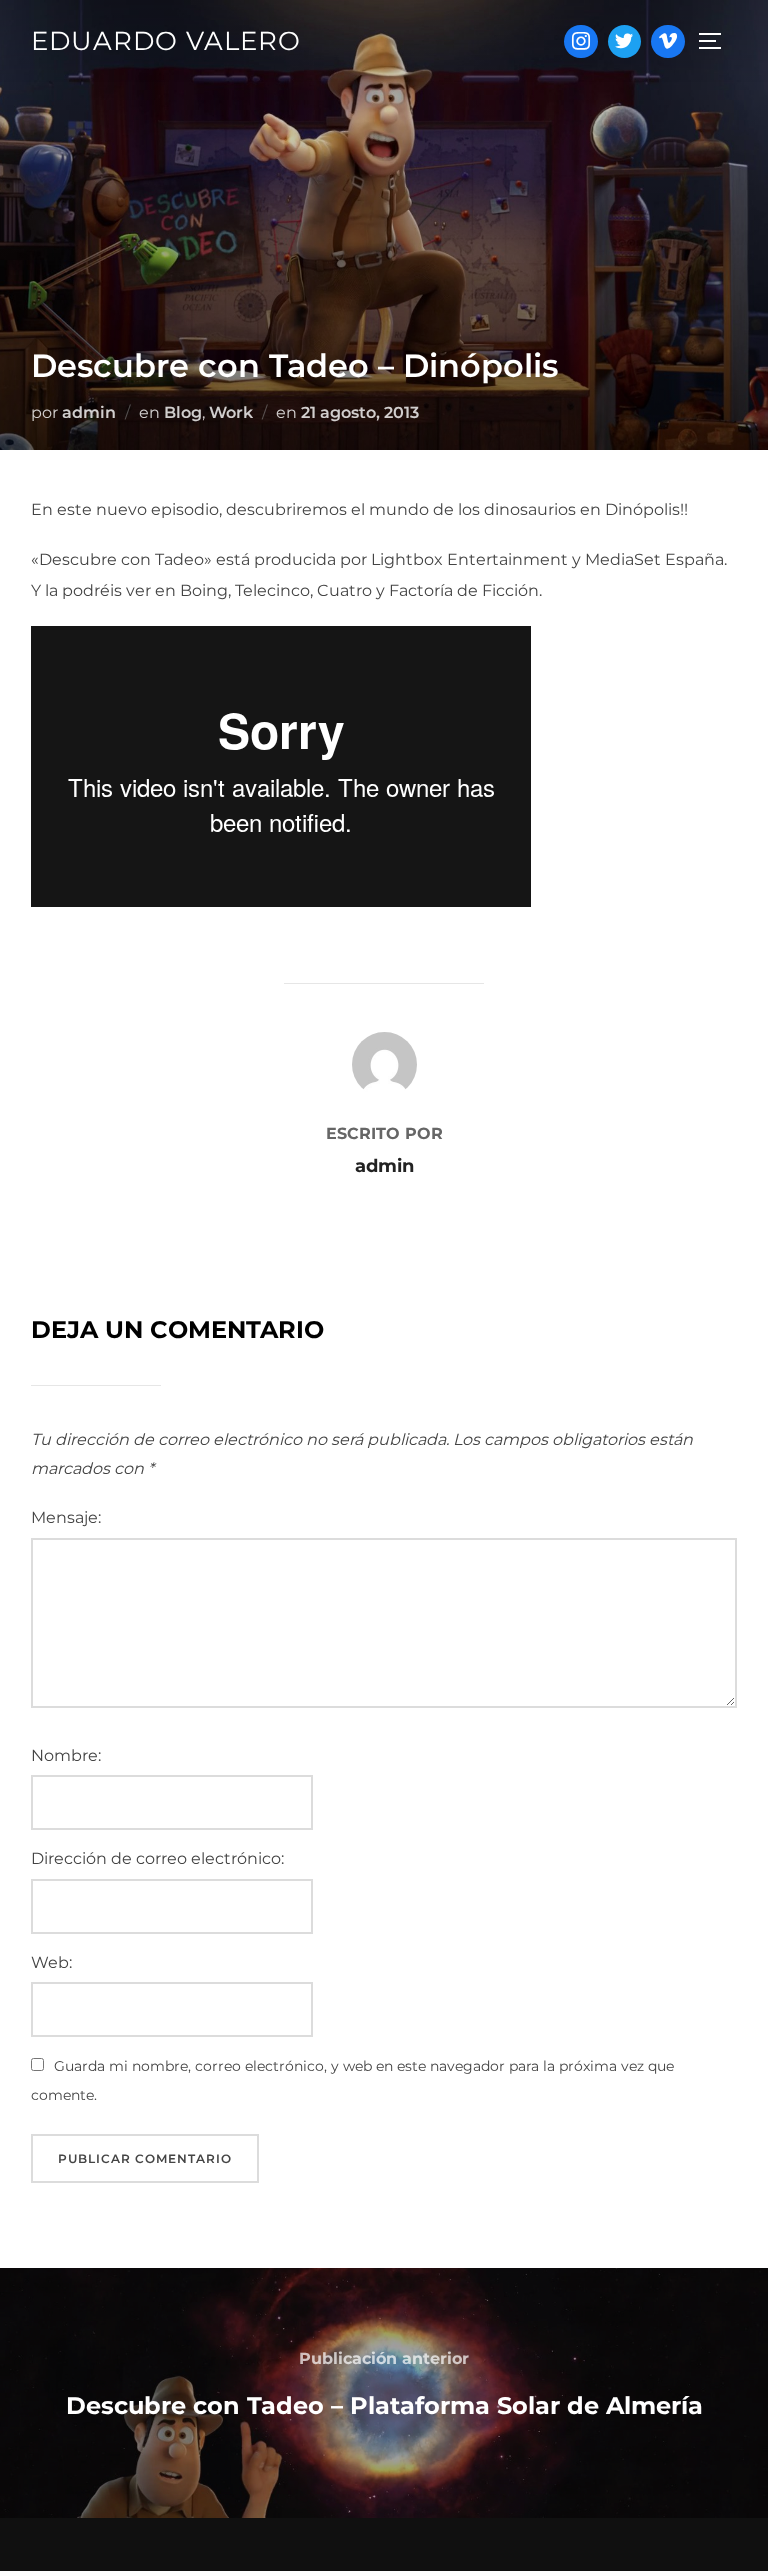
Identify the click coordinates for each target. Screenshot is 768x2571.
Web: (51, 1962)
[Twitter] (625, 42)
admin (89, 412)
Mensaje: (66, 1517)
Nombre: (66, 1755)
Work (231, 412)
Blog (183, 412)
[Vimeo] (668, 42)
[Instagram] (581, 42)
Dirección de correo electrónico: (157, 1858)
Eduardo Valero (166, 41)
